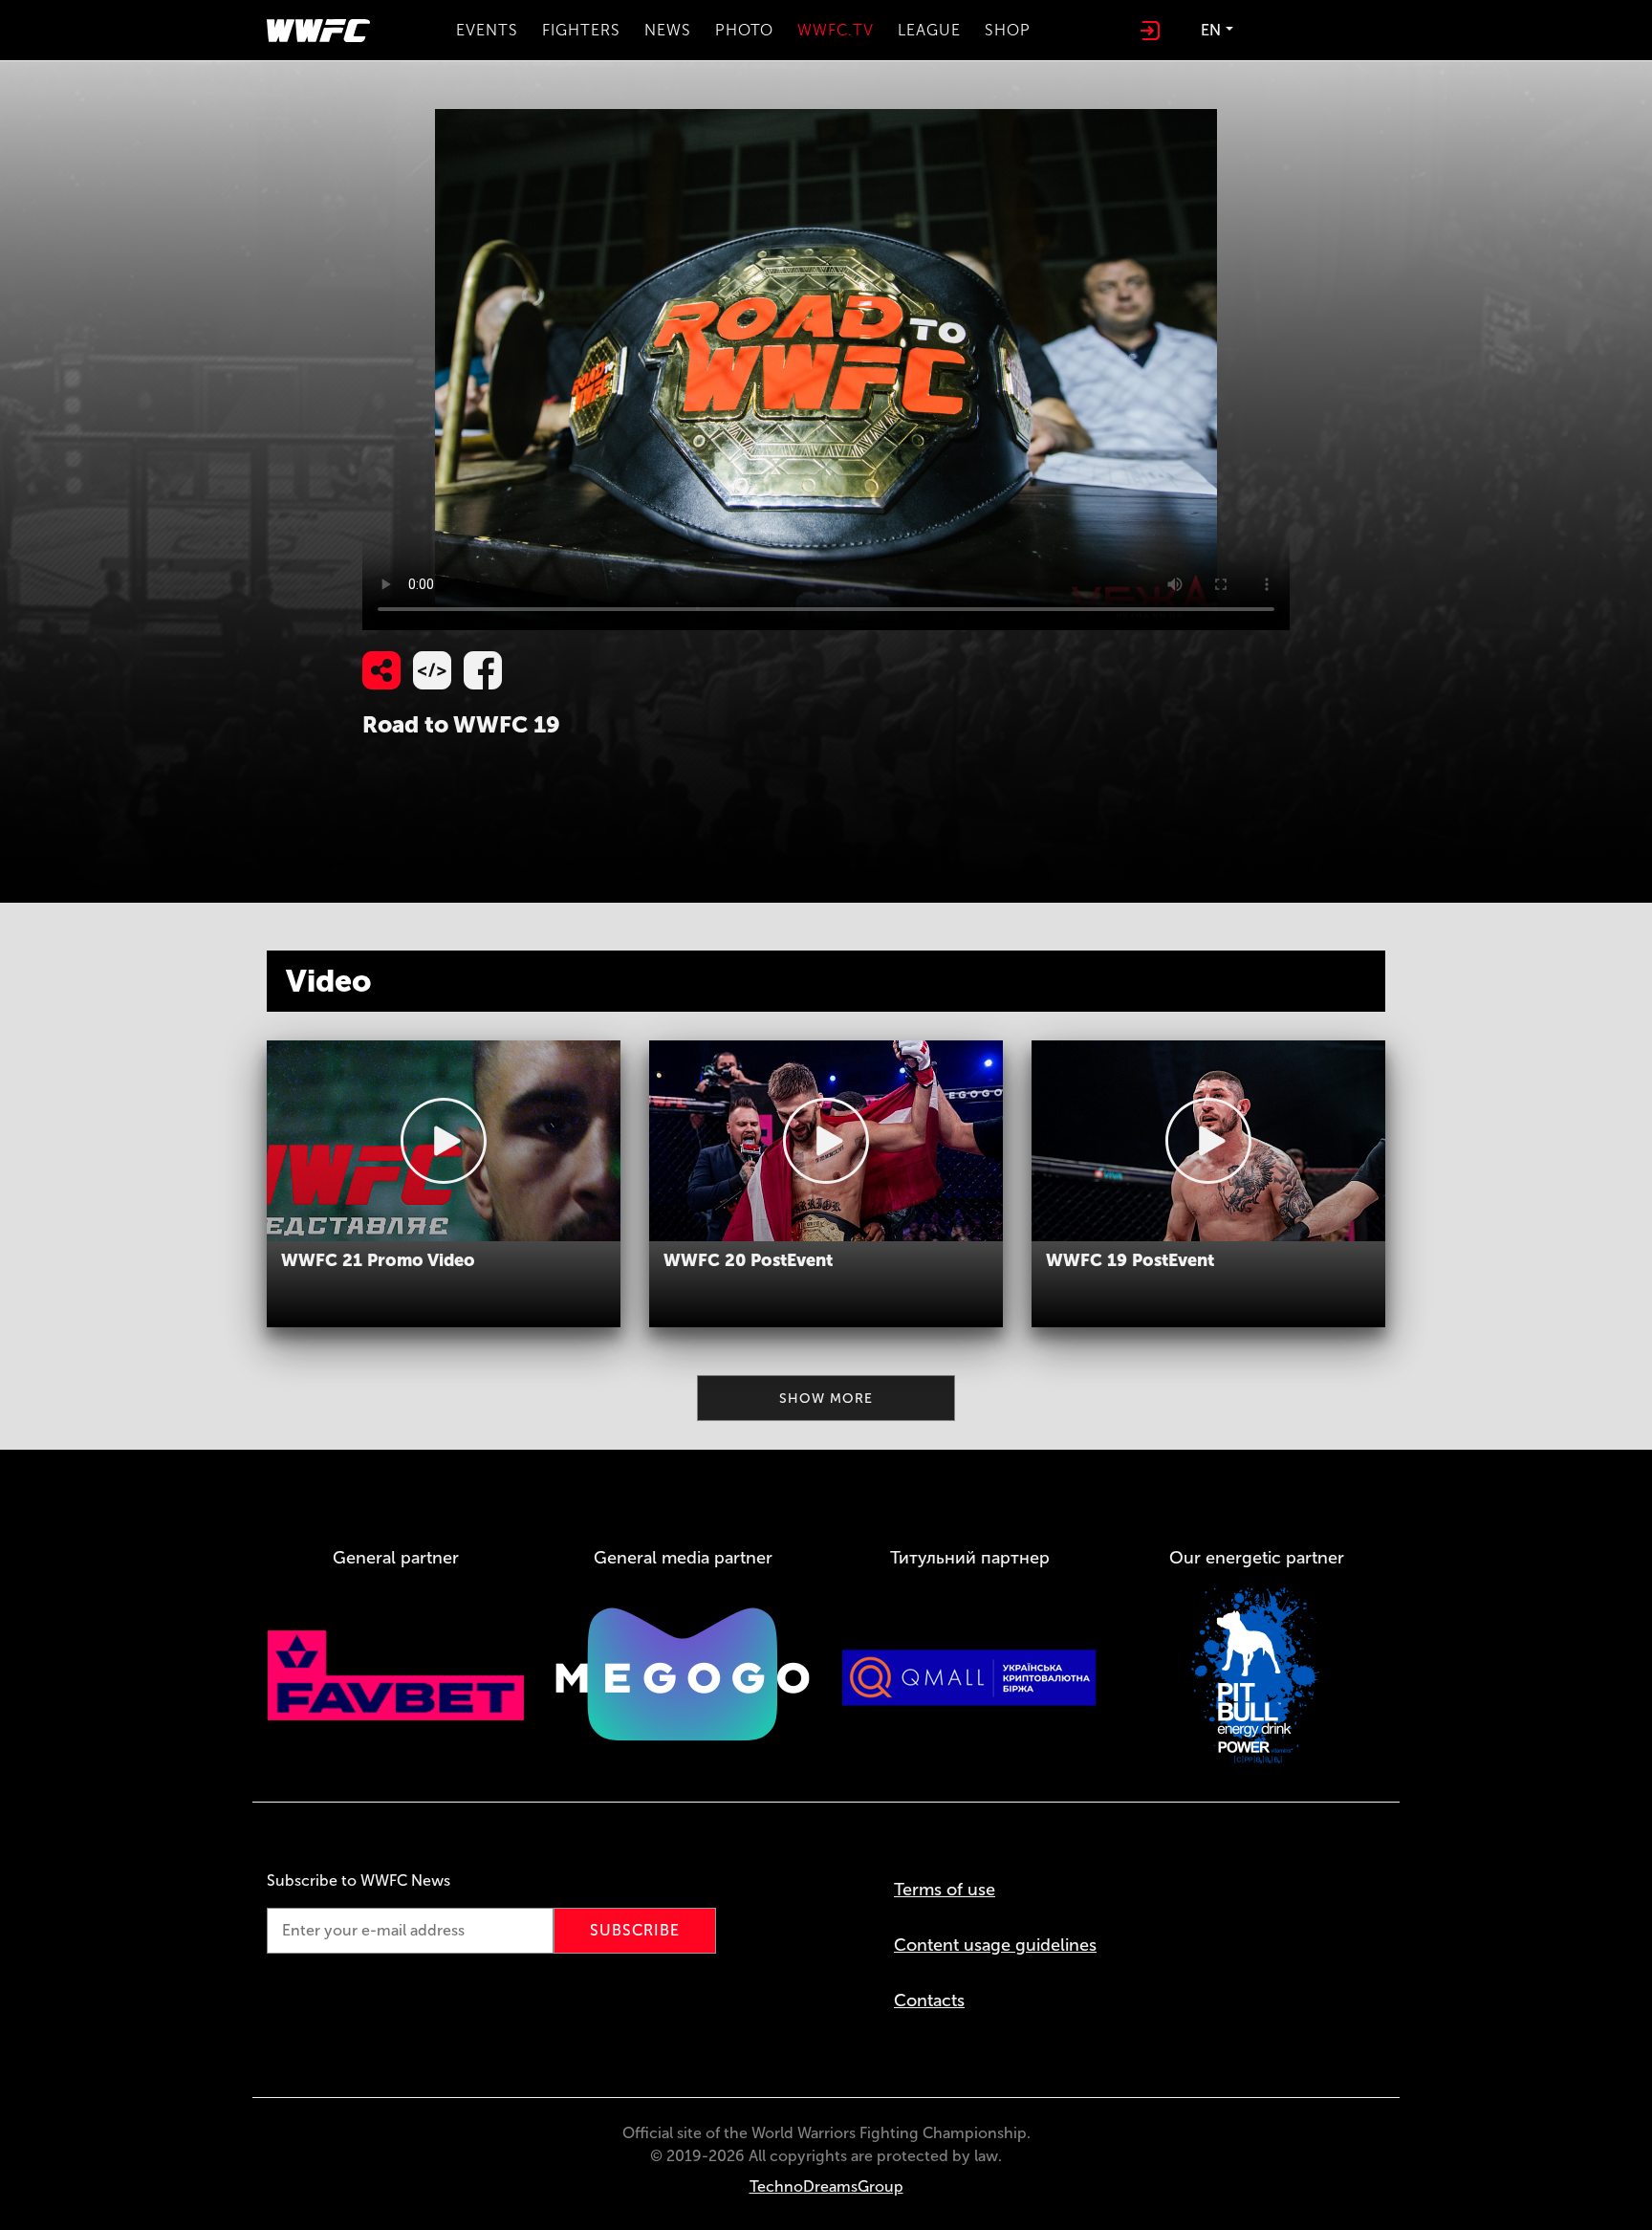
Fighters (581, 30)
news (668, 30)
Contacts (929, 2000)
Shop (1008, 30)
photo (744, 30)
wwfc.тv (836, 30)
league (929, 30)
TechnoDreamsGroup (826, 2186)
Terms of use (945, 1890)
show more (826, 1399)
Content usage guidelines (995, 1945)
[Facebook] (483, 670)
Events (487, 30)
